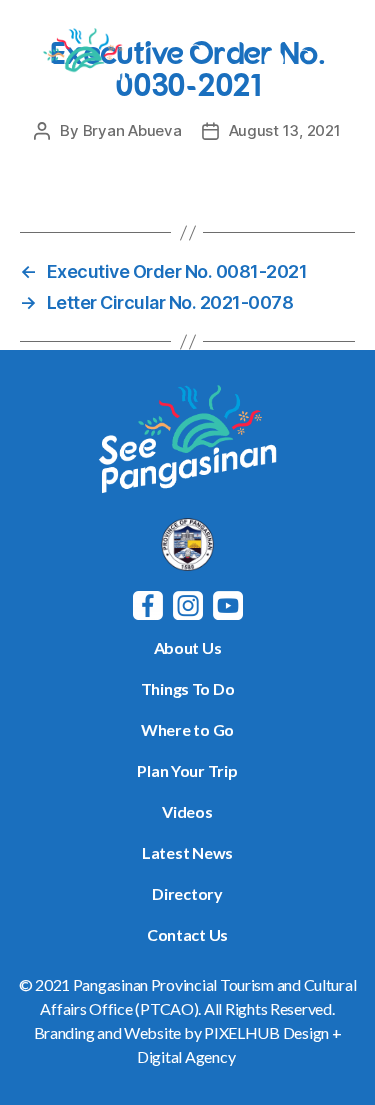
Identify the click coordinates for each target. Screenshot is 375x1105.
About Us (188, 647)
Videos (187, 811)
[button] (337, 62)
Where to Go (187, 729)
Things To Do (188, 688)
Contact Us (187, 934)
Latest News (187, 852)
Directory (187, 893)
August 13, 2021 (285, 130)
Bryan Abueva (132, 130)
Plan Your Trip (187, 770)
